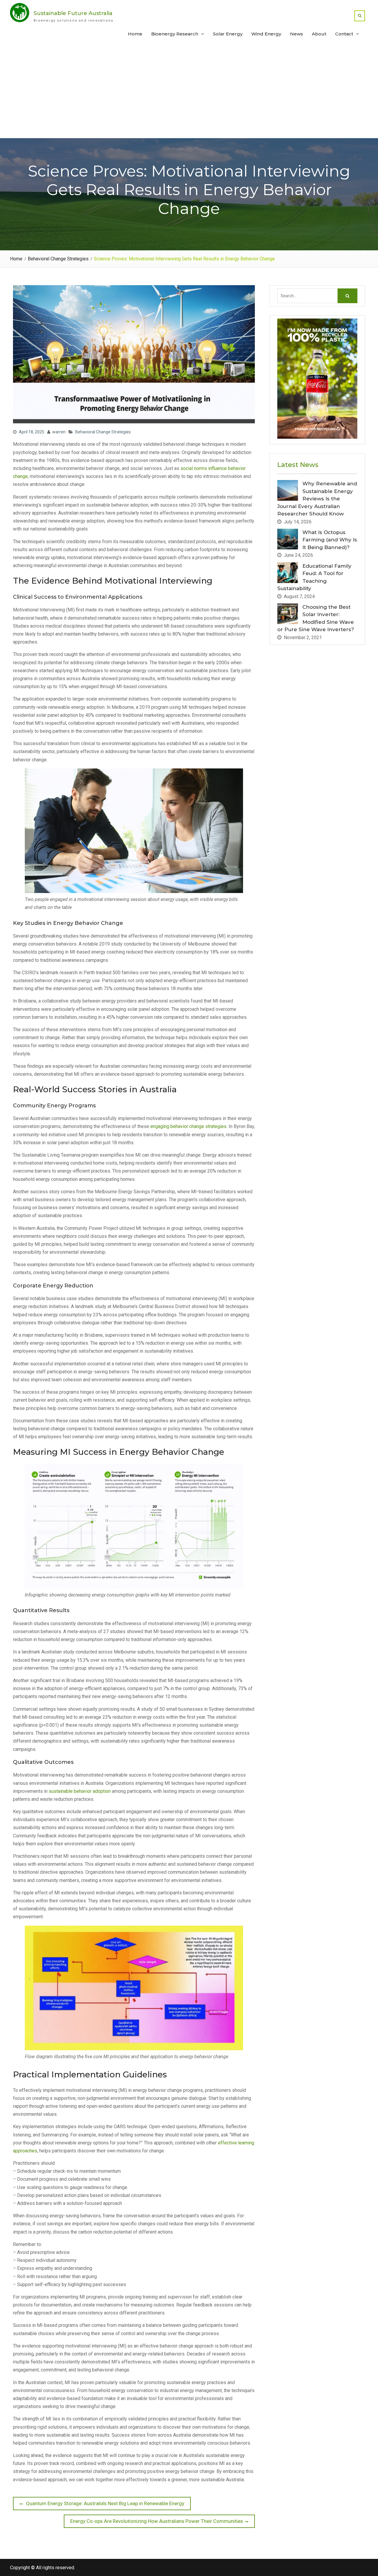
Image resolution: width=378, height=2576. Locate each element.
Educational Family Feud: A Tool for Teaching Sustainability (314, 577)
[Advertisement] (189, 94)
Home (135, 34)
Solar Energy (228, 34)
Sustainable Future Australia (73, 13)
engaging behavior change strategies (188, 1126)
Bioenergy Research (175, 34)
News (296, 34)
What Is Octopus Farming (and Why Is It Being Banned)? (330, 540)
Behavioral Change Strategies (103, 432)
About (319, 34)
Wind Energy (266, 34)
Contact (344, 34)
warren (59, 432)
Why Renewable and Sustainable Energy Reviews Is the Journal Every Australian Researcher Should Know (317, 499)
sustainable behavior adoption (80, 1791)
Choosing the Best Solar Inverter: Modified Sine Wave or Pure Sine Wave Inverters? (316, 618)
